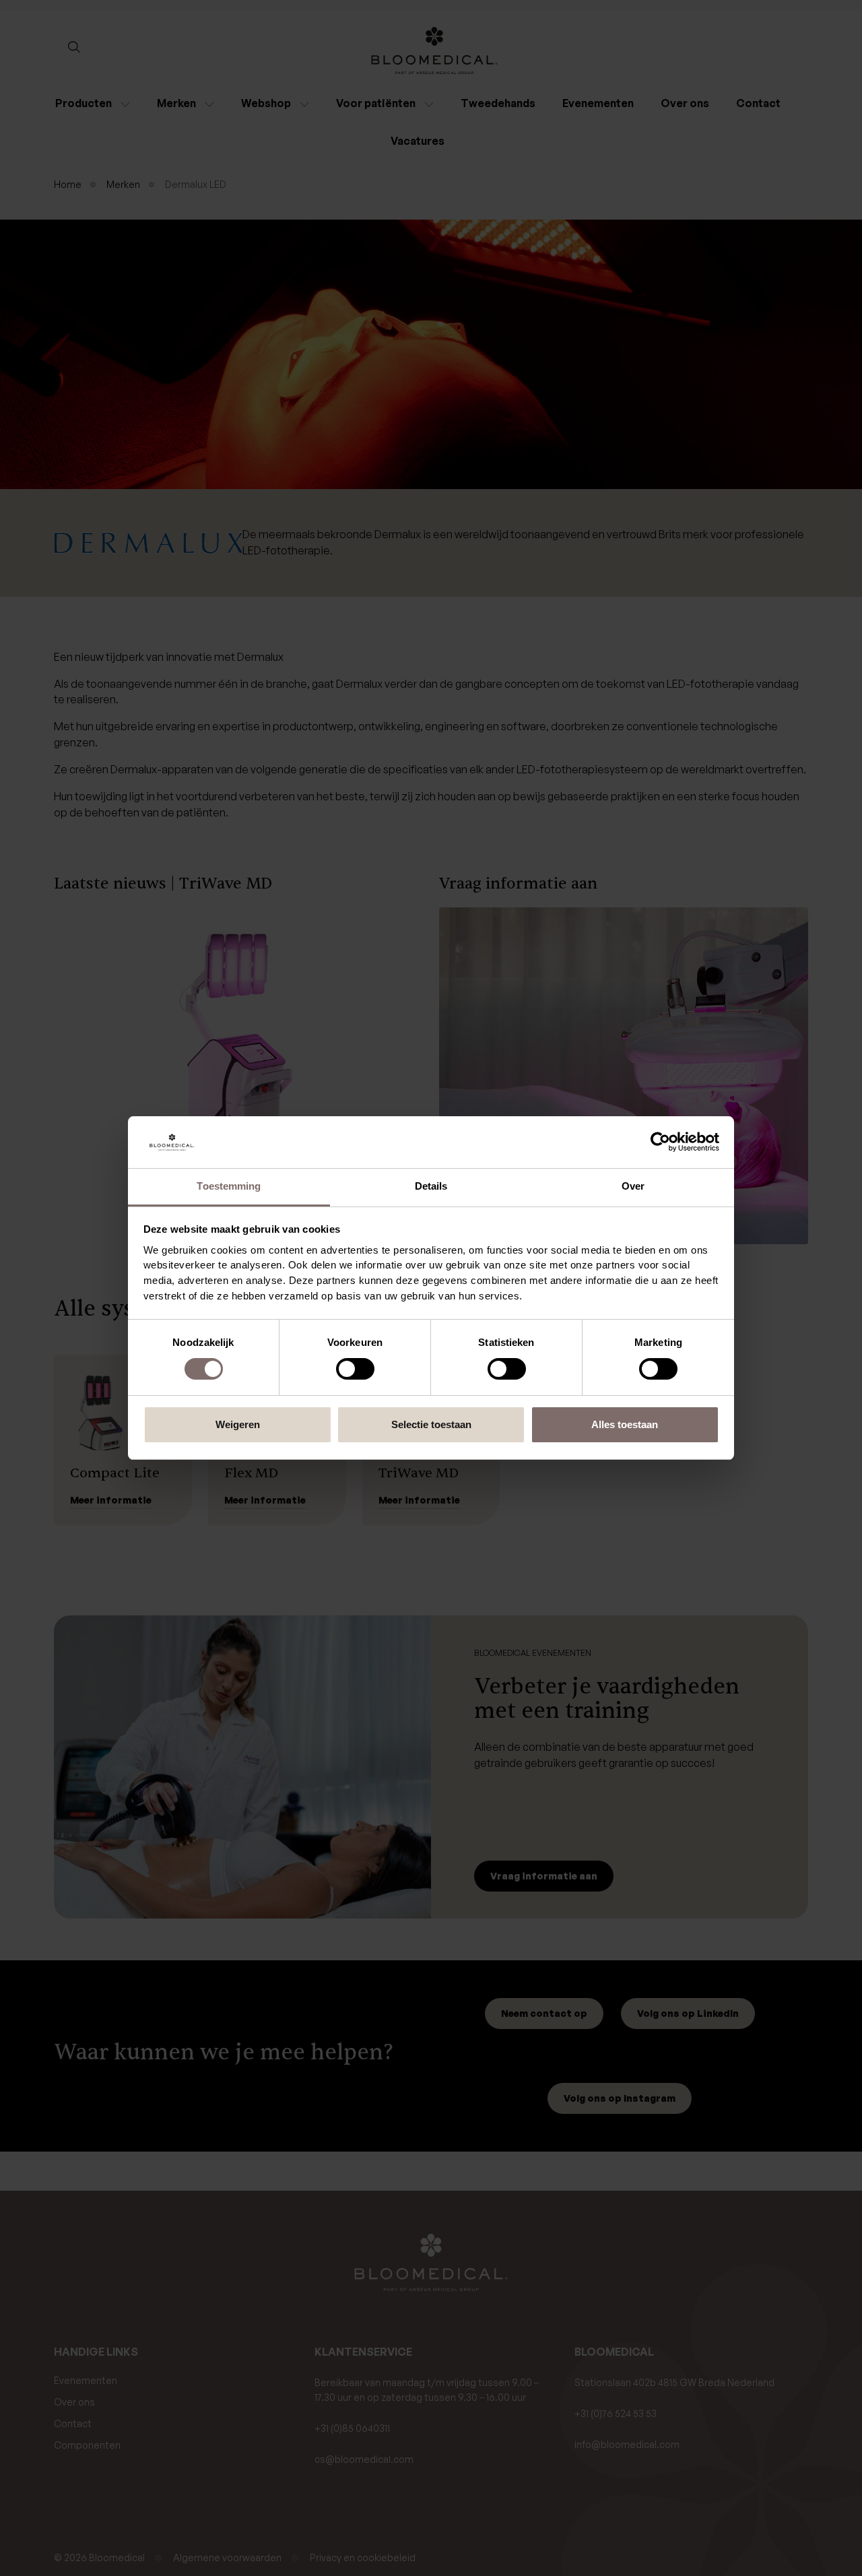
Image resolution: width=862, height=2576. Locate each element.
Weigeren (238, 1424)
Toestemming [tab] (229, 1186)
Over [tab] (633, 1186)
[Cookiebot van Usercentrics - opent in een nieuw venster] (660, 1142)
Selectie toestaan (431, 1424)
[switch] (355, 1369)
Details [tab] (431, 1186)
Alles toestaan (625, 1424)
